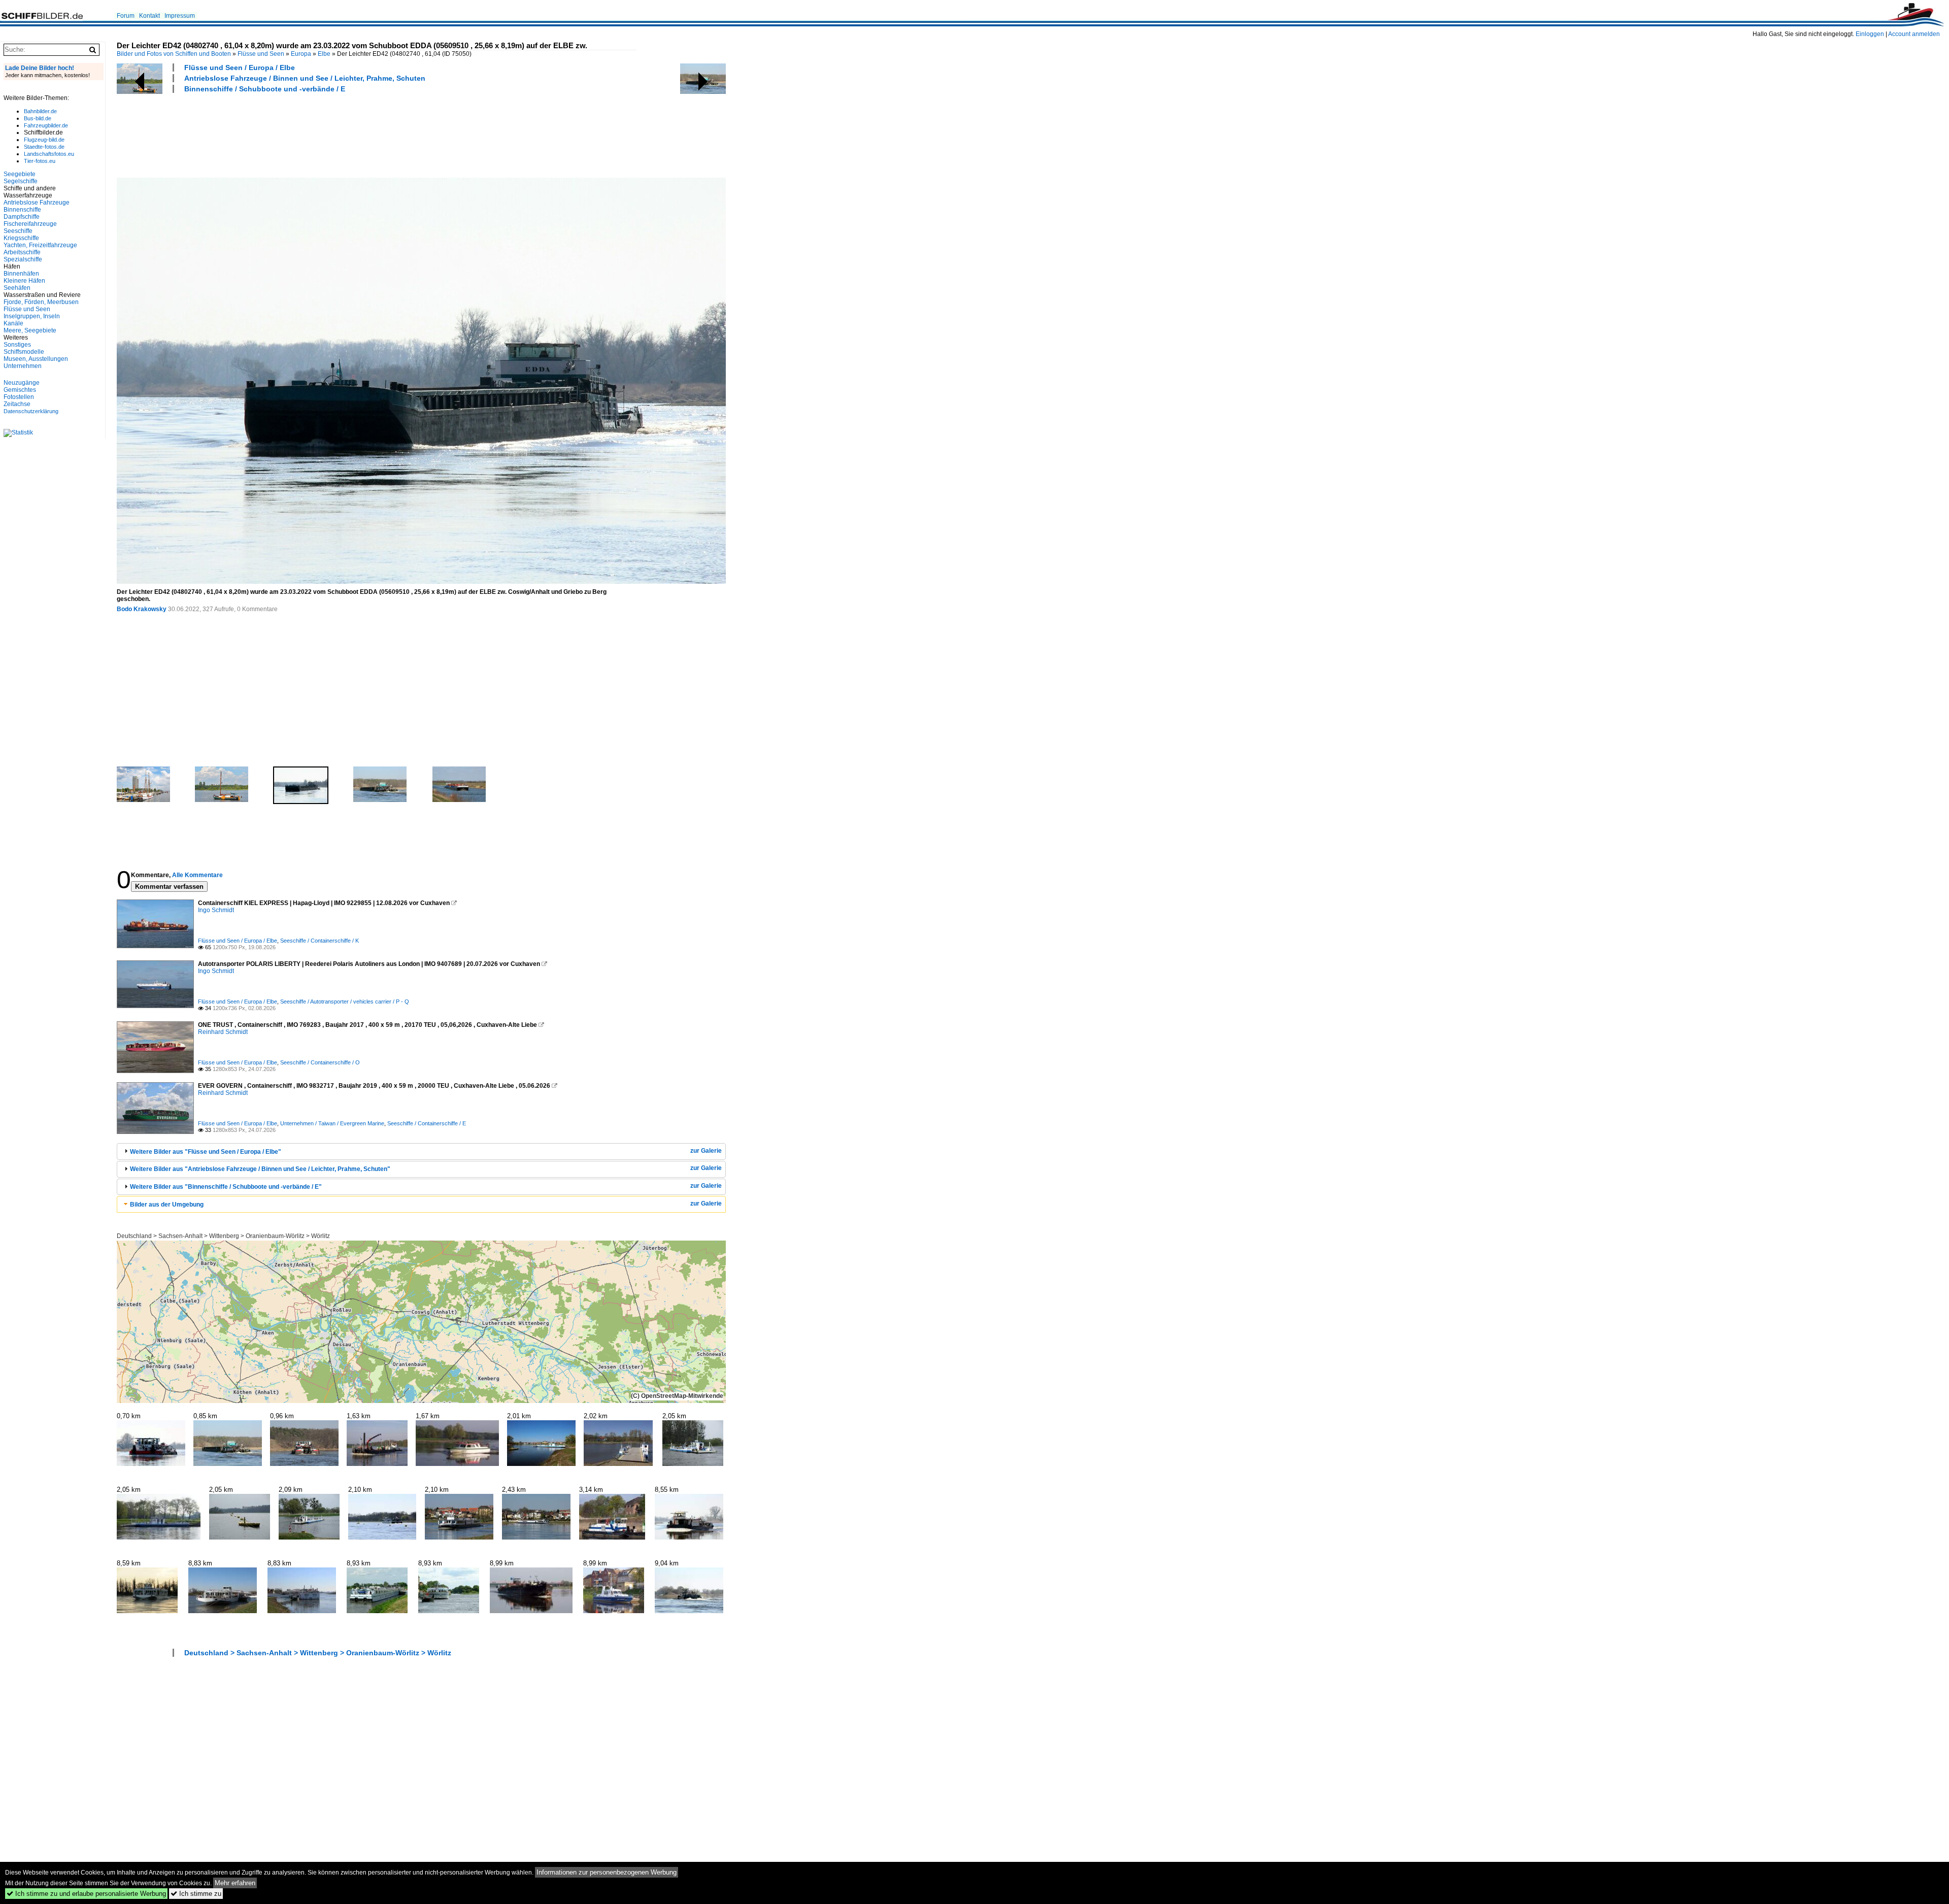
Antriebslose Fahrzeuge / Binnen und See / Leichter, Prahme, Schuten (305, 78)
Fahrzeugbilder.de (46, 125)
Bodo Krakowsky (142, 609)
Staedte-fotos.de (44, 147)
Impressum (180, 16)
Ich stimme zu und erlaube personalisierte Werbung (86, 1894)
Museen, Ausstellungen (36, 359)
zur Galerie (706, 1151)
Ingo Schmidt (216, 910)
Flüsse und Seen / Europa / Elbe (240, 68)
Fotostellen (19, 397)
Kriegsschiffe (21, 238)
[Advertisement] (301, 134)
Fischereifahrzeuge (30, 224)
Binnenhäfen (21, 274)
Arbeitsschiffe (22, 252)
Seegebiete (20, 174)
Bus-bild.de (38, 118)
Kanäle (13, 323)
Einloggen (1870, 34)
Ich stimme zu (196, 1894)
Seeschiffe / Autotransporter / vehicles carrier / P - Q (345, 1001)
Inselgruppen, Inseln (32, 316)
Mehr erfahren (235, 1883)
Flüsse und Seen (261, 54)
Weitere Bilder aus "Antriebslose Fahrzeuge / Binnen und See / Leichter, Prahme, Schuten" (260, 1169)
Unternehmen (23, 366)
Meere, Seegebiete (30, 330)
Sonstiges (17, 345)
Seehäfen (17, 288)
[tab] (421, 1151)
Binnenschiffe (22, 210)
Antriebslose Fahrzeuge (37, 203)
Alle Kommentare (197, 875)
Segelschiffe (21, 181)
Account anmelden (1914, 34)
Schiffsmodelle (24, 352)
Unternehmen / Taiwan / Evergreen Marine (332, 1123)
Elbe (324, 54)
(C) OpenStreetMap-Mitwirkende (677, 1396)
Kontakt (149, 16)
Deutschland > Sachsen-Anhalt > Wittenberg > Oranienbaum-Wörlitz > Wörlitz (223, 1236)
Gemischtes (20, 390)
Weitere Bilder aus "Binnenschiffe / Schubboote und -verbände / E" (226, 1187)
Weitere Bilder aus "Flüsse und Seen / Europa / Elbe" (206, 1152)
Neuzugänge (22, 383)
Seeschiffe (18, 231)
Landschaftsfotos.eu (49, 154)
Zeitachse (17, 404)
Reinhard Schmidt (223, 1032)
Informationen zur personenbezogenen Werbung (607, 1872)
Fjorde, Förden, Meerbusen (41, 302)
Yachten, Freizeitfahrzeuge (40, 245)
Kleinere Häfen (24, 281)
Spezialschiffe (23, 259)
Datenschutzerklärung (31, 411)
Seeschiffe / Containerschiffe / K (320, 941)
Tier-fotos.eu (40, 161)
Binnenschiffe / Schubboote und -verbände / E (265, 89)
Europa (301, 54)
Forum (126, 16)
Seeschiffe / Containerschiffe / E (427, 1123)
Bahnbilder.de (40, 111)
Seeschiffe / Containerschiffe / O (320, 1062)
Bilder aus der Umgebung (167, 1205)
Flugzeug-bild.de (44, 140)
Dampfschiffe (22, 217)
